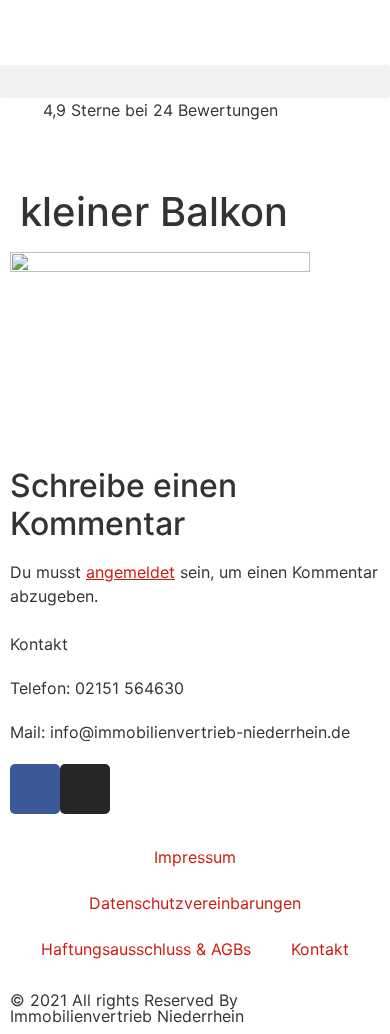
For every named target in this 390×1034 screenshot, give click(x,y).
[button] (195, 81)
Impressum (195, 857)
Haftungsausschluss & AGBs (146, 949)
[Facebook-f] (35, 789)
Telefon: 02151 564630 (97, 688)
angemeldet (130, 572)
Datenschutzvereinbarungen (195, 903)
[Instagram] (85, 789)
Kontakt (320, 949)
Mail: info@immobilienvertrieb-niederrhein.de (180, 732)
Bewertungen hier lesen (88, 154)
